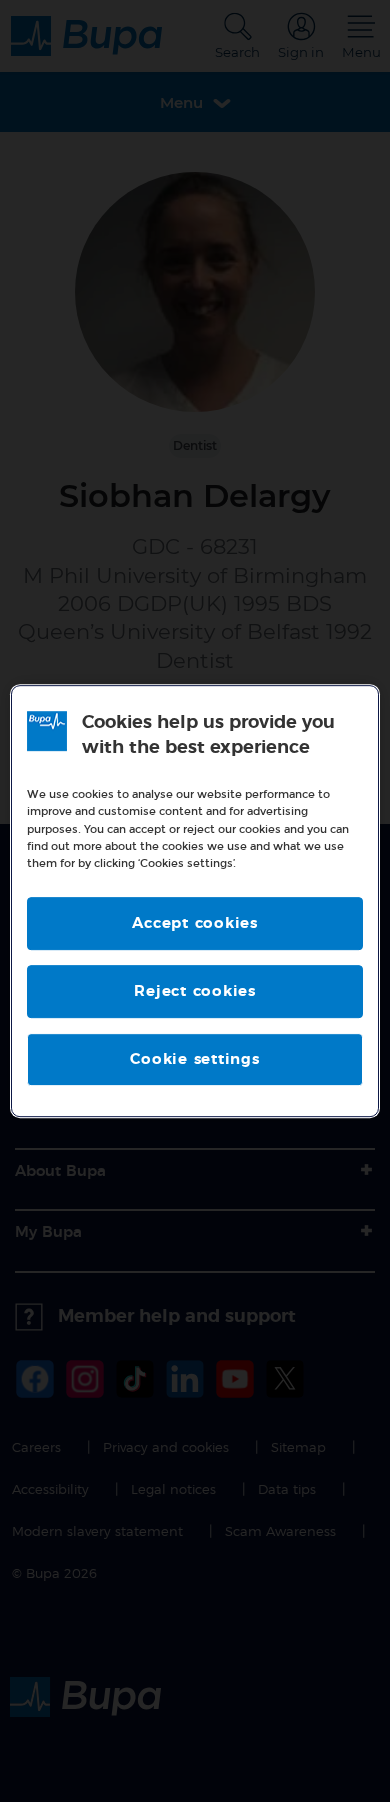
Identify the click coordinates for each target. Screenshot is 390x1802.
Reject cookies (195, 991)
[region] (195, 901)
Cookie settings (194, 1059)
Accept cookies (195, 923)
